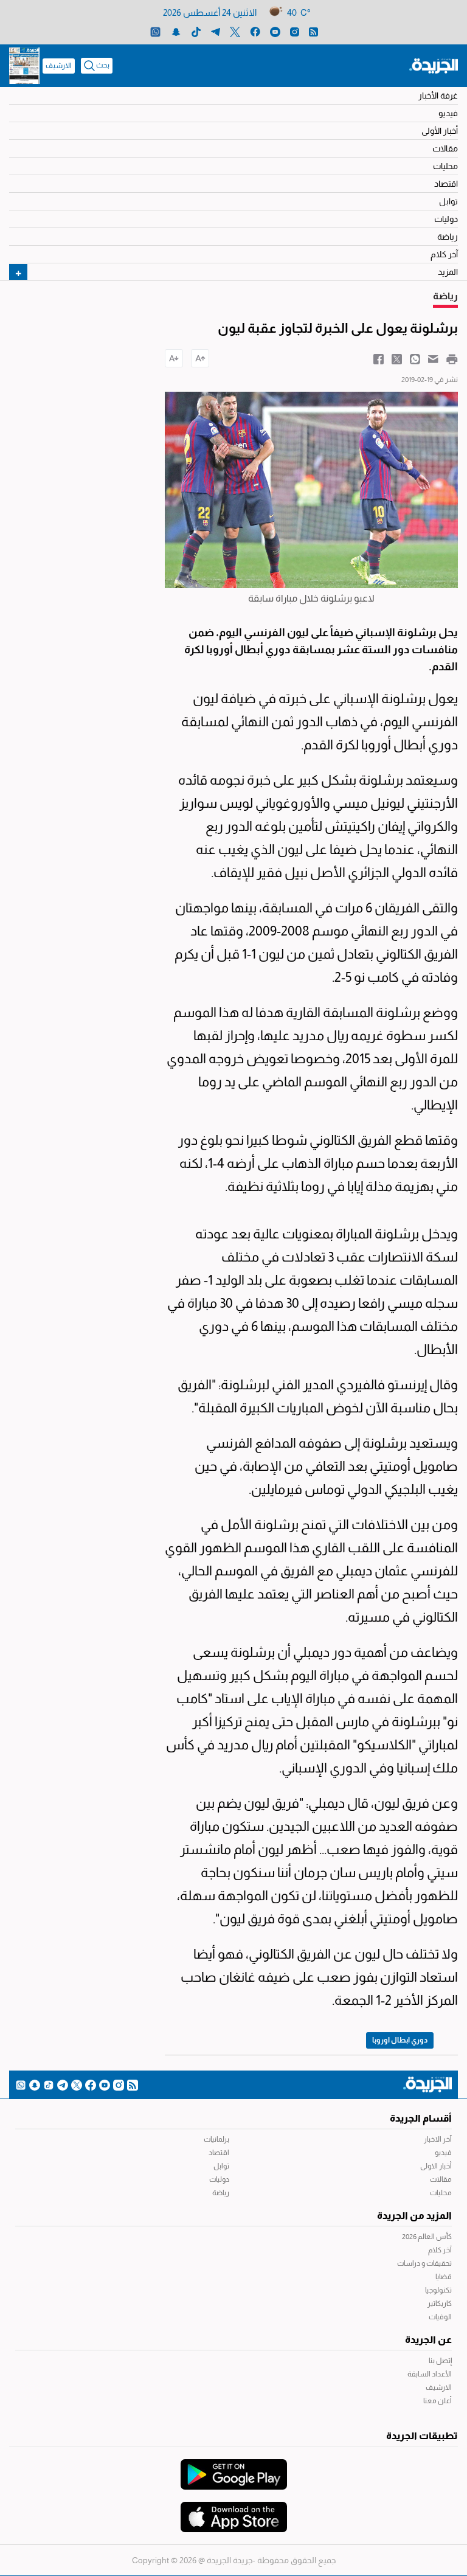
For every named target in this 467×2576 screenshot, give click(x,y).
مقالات (445, 148)
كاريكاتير (440, 2303)
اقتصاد (446, 184)
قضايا (444, 2277)
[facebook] (255, 31)
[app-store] (234, 2511)
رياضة (448, 237)
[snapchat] (176, 31)
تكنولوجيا (438, 2290)
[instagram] (295, 31)
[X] (235, 31)
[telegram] (216, 31)
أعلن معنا (438, 2401)
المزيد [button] (448, 272)
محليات (445, 166)
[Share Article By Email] (433, 358)
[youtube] (275, 31)
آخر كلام (444, 254)
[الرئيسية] (434, 65)
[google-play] (234, 2468)
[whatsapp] (155, 31)
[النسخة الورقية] (24, 66)
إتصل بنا (440, 2361)
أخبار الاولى (436, 2166)
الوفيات (440, 2317)
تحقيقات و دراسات (424, 2263)
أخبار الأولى (440, 131)
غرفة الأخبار (438, 95)
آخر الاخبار (438, 2139)
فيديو (448, 113)
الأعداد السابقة (430, 2374)
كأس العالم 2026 (427, 2237)
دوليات (446, 219)
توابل (448, 201)
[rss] (313, 31)
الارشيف (59, 66)
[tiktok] (196, 31)
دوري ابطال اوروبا (400, 2040)
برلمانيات (216, 2139)
